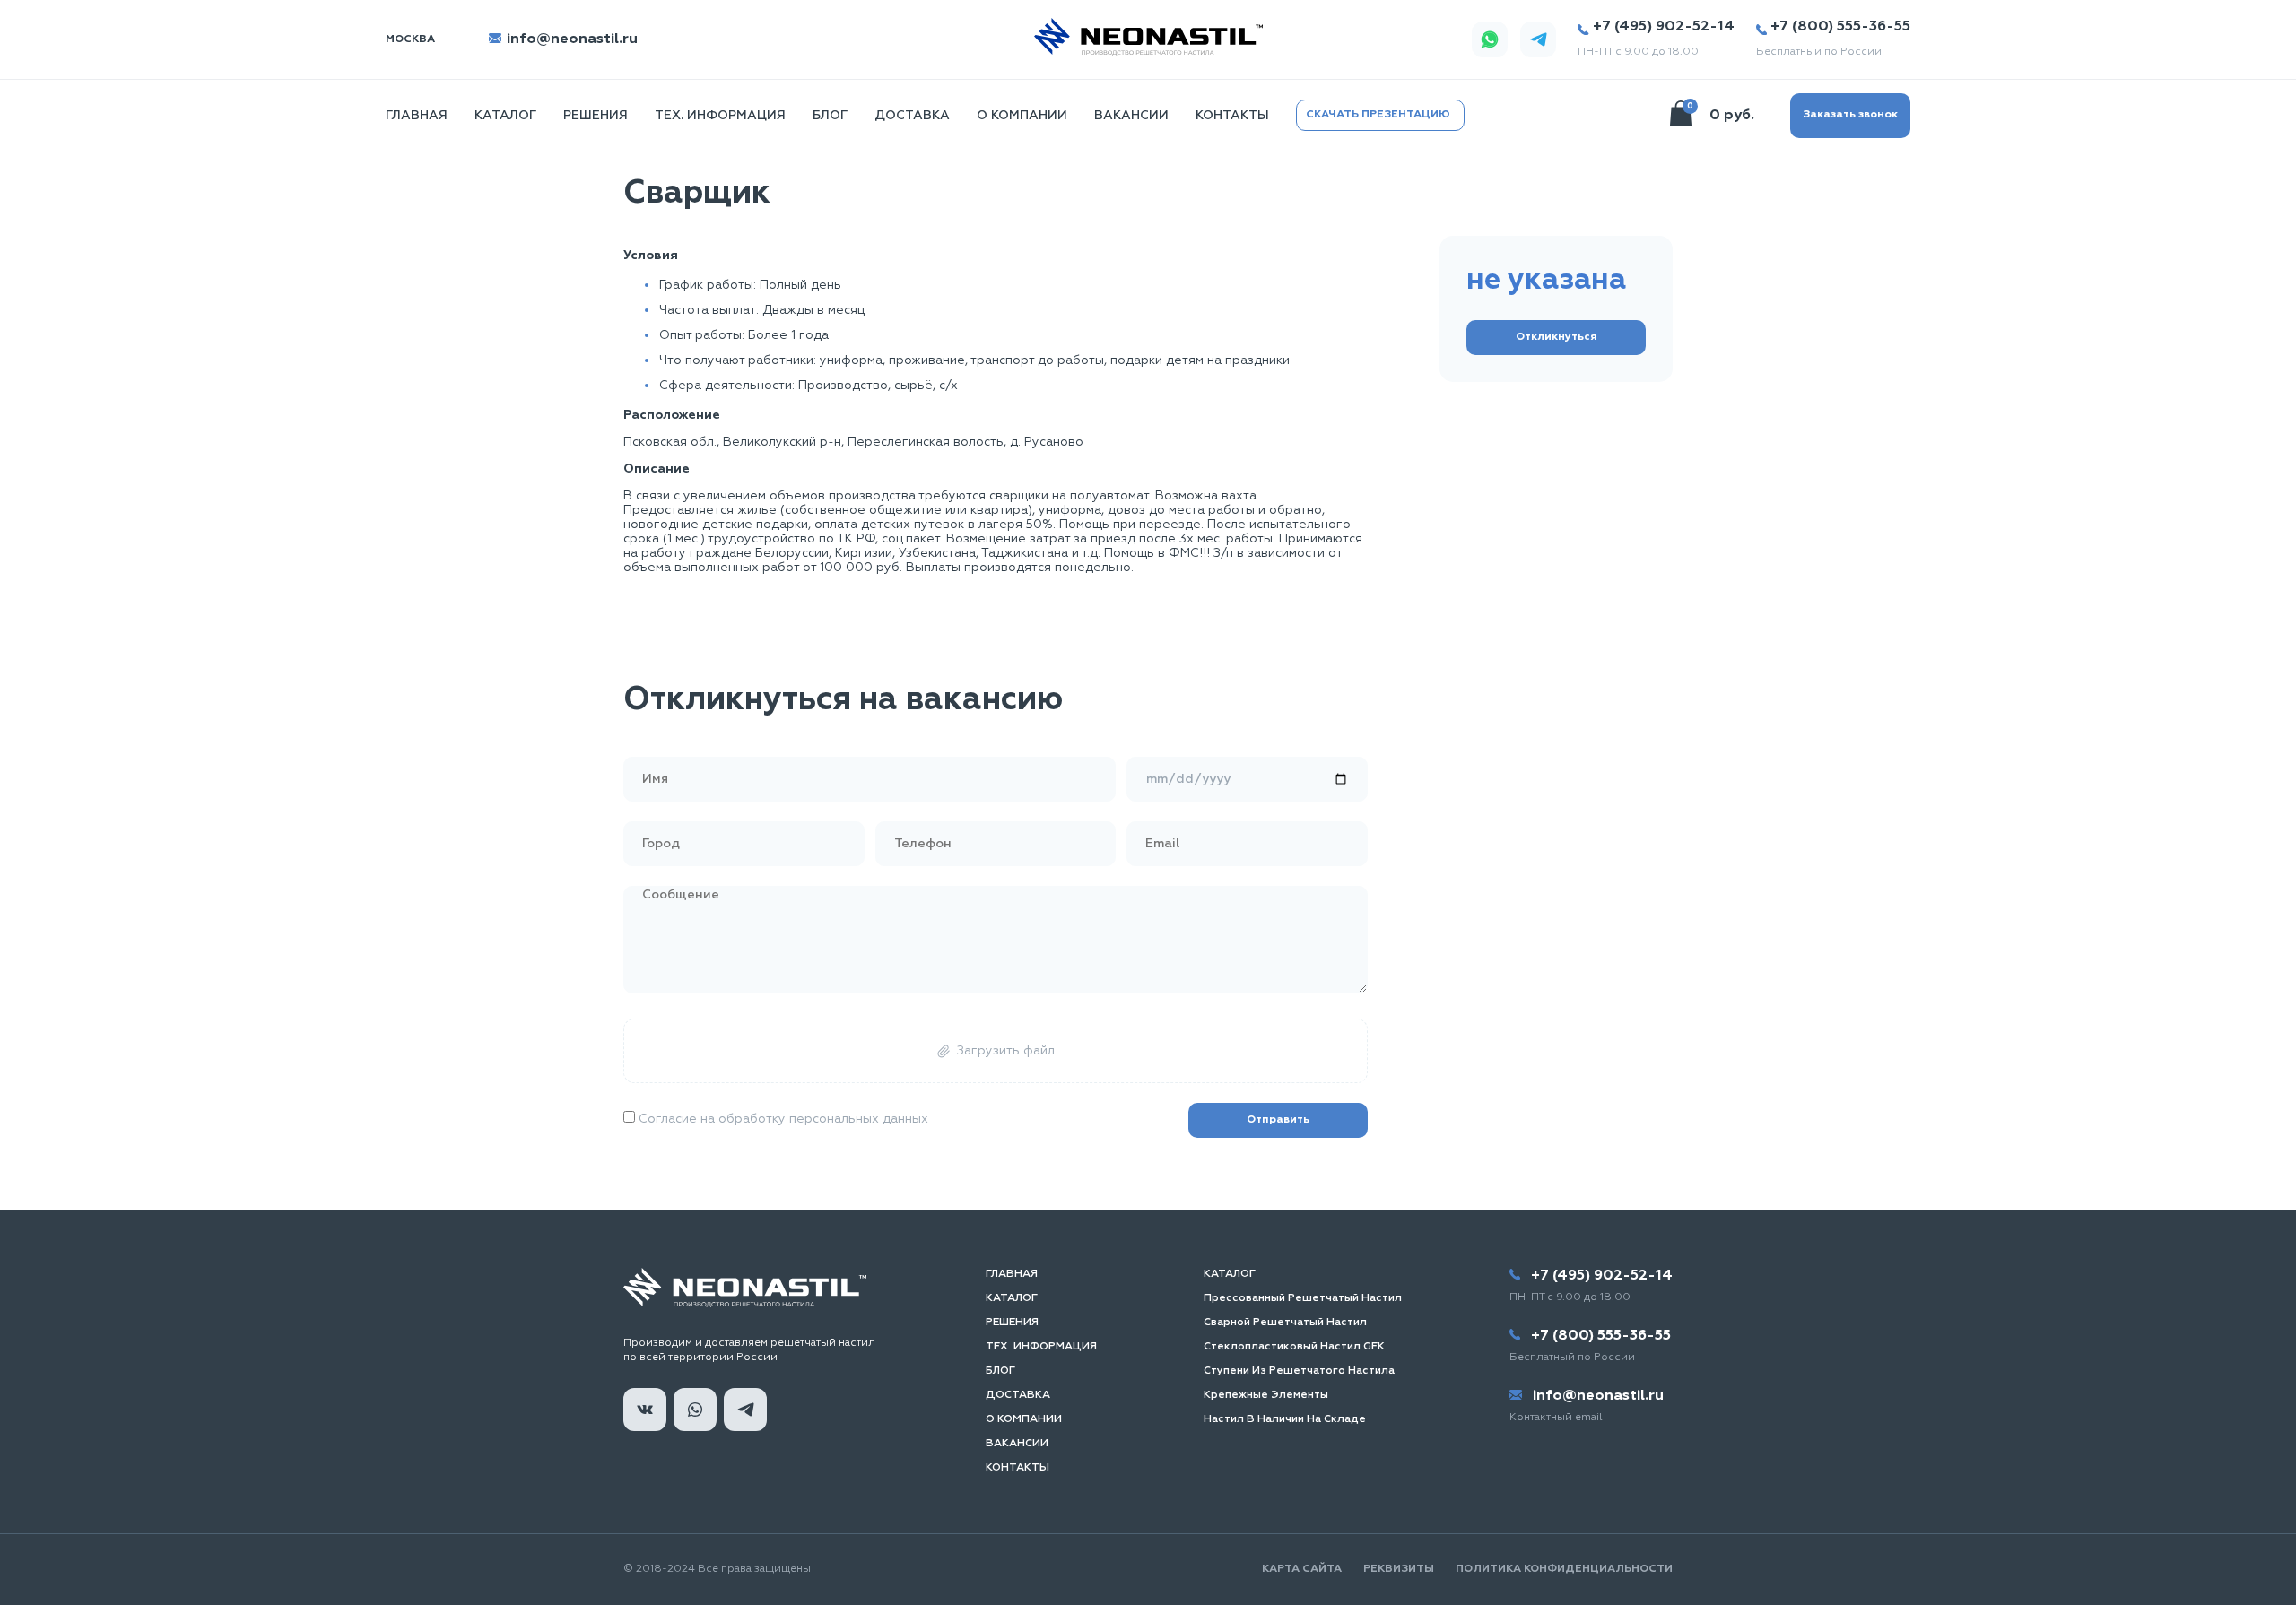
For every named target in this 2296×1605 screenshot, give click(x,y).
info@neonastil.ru (570, 39)
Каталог (505, 116)
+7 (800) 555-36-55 (1840, 27)
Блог (830, 116)
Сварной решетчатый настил (1285, 1323)
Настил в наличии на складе (1285, 1419)
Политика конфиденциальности (1564, 1569)
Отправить (1278, 1120)
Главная (1012, 1274)
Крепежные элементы (1266, 1395)
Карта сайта (1302, 1569)
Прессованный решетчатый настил (1303, 1298)
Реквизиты (1399, 1569)
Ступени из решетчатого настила (1299, 1371)
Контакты (1232, 116)
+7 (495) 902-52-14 (1663, 27)
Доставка (912, 116)
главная (417, 116)
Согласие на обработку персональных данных (782, 1119)
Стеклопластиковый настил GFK (1294, 1347)
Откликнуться (1557, 337)
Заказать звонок (1850, 115)
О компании (1022, 116)
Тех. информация (720, 116)
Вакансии (1131, 116)
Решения (596, 116)
